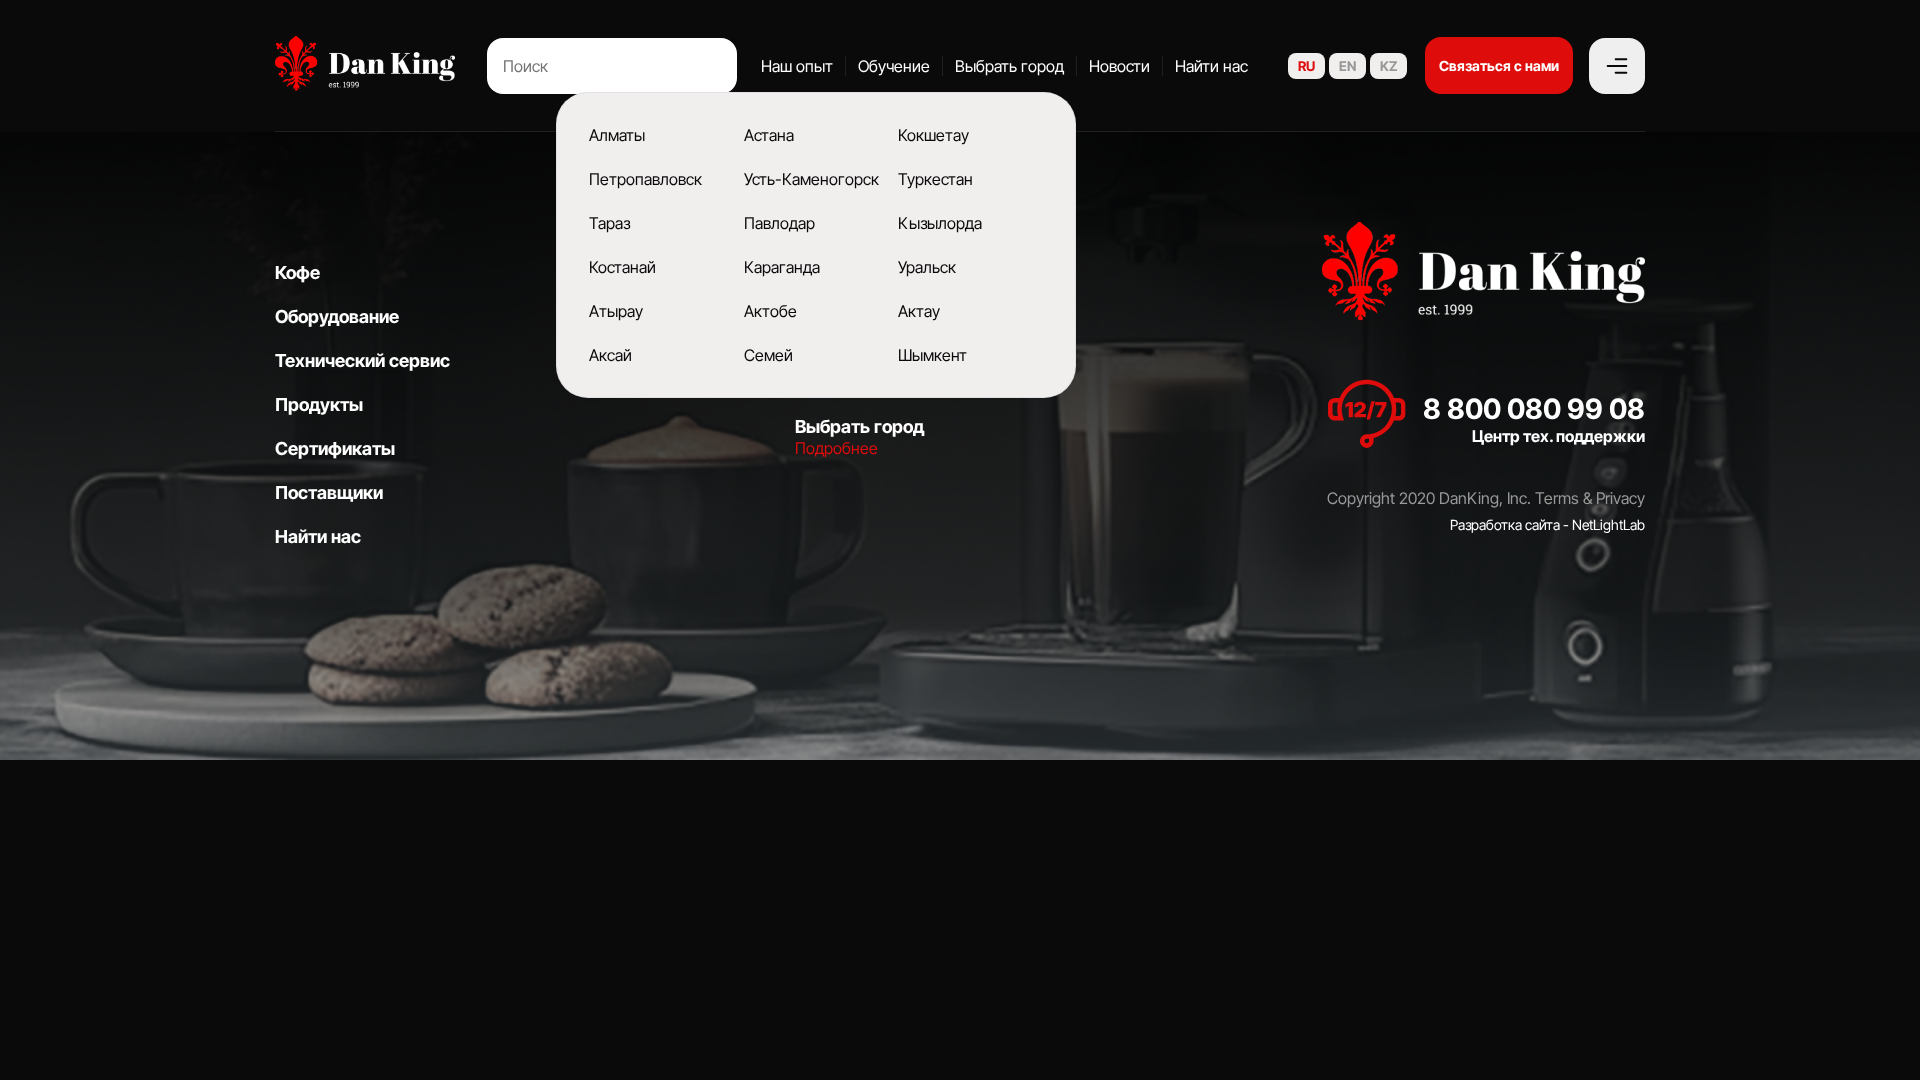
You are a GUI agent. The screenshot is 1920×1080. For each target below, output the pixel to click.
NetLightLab (1608, 524)
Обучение (894, 66)
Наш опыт (797, 66)
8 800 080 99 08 (1534, 409)
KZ (1388, 66)
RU (1306, 66)
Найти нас (1211, 66)
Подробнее (836, 448)
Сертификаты (335, 448)
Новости (1119, 66)
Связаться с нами (1499, 65)
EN (1347, 66)
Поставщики (329, 492)
